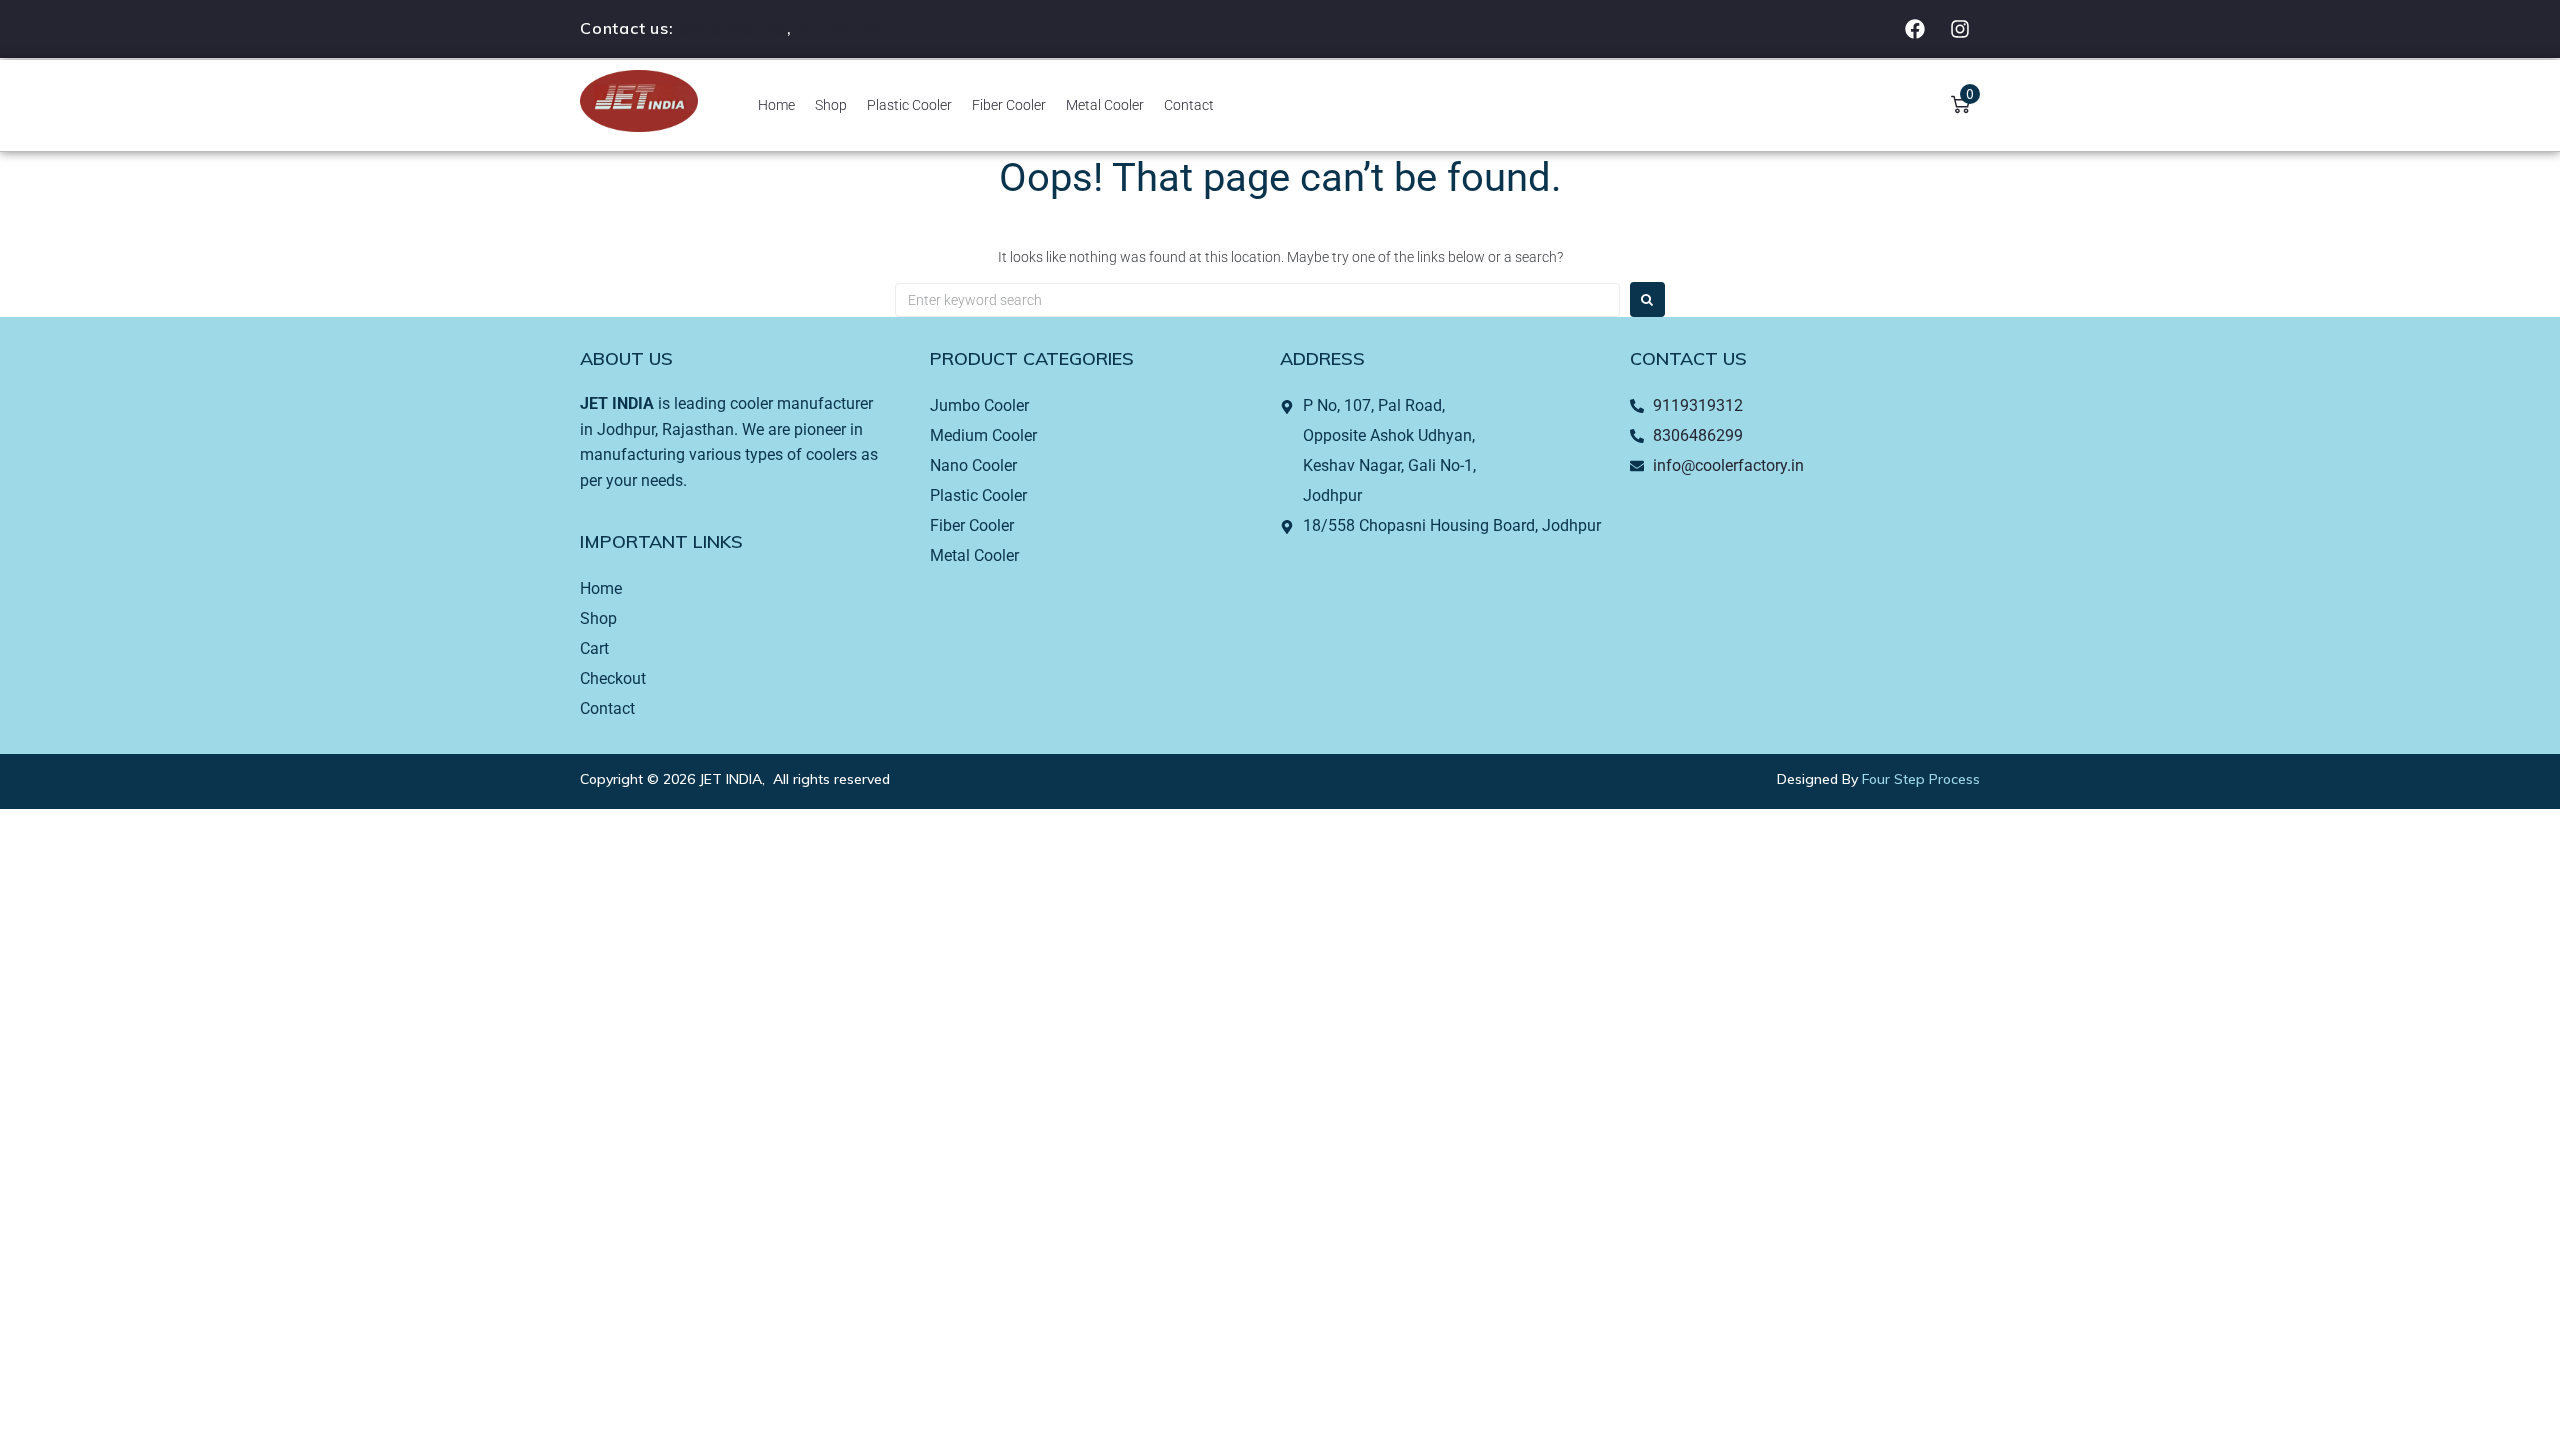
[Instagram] (1960, 29)
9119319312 (850, 28)
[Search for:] (1257, 300)
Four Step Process (1921, 779)
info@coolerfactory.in (1728, 465)
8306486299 (733, 28)
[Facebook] (1915, 29)
